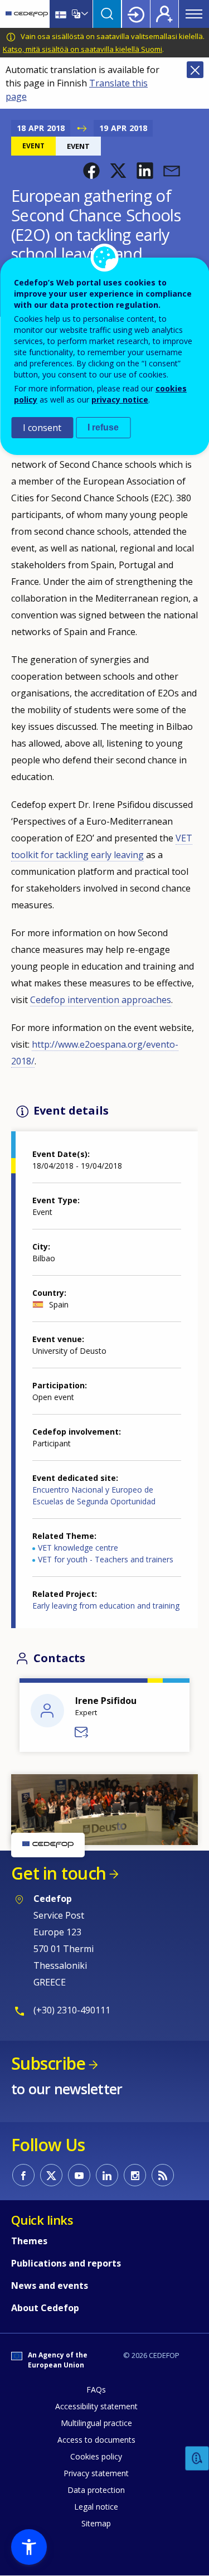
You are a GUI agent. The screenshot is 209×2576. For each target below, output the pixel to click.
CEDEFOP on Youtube (79, 2175)
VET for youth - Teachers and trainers (106, 1559)
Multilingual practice (96, 2423)
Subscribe (48, 2063)
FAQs (96, 2389)
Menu (194, 14)
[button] (91, 171)
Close (195, 70)
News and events (50, 2286)
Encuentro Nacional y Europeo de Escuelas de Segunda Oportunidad (94, 1495)
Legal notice (96, 2507)
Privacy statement (96, 2473)
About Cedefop (45, 2308)
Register (164, 14)
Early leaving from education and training (106, 1606)
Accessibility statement (96, 2406)
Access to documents (96, 2440)
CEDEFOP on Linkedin (107, 2175)
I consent (42, 428)
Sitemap (96, 2523)
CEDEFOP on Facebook (23, 2175)
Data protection (96, 2490)
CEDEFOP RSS (163, 2175)
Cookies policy (96, 2456)
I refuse (103, 427)
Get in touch (59, 1873)
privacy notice (120, 400)
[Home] (27, 14)
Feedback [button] (197, 2459)
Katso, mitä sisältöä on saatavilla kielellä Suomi (82, 49)
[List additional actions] (84, 14)
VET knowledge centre (78, 1548)
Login (136, 14)
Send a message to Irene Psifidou (82, 1732)
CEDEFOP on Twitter (51, 2175)
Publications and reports (66, 2263)
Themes (29, 2241)
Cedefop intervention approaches (101, 1000)
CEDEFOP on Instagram (135, 2175)
